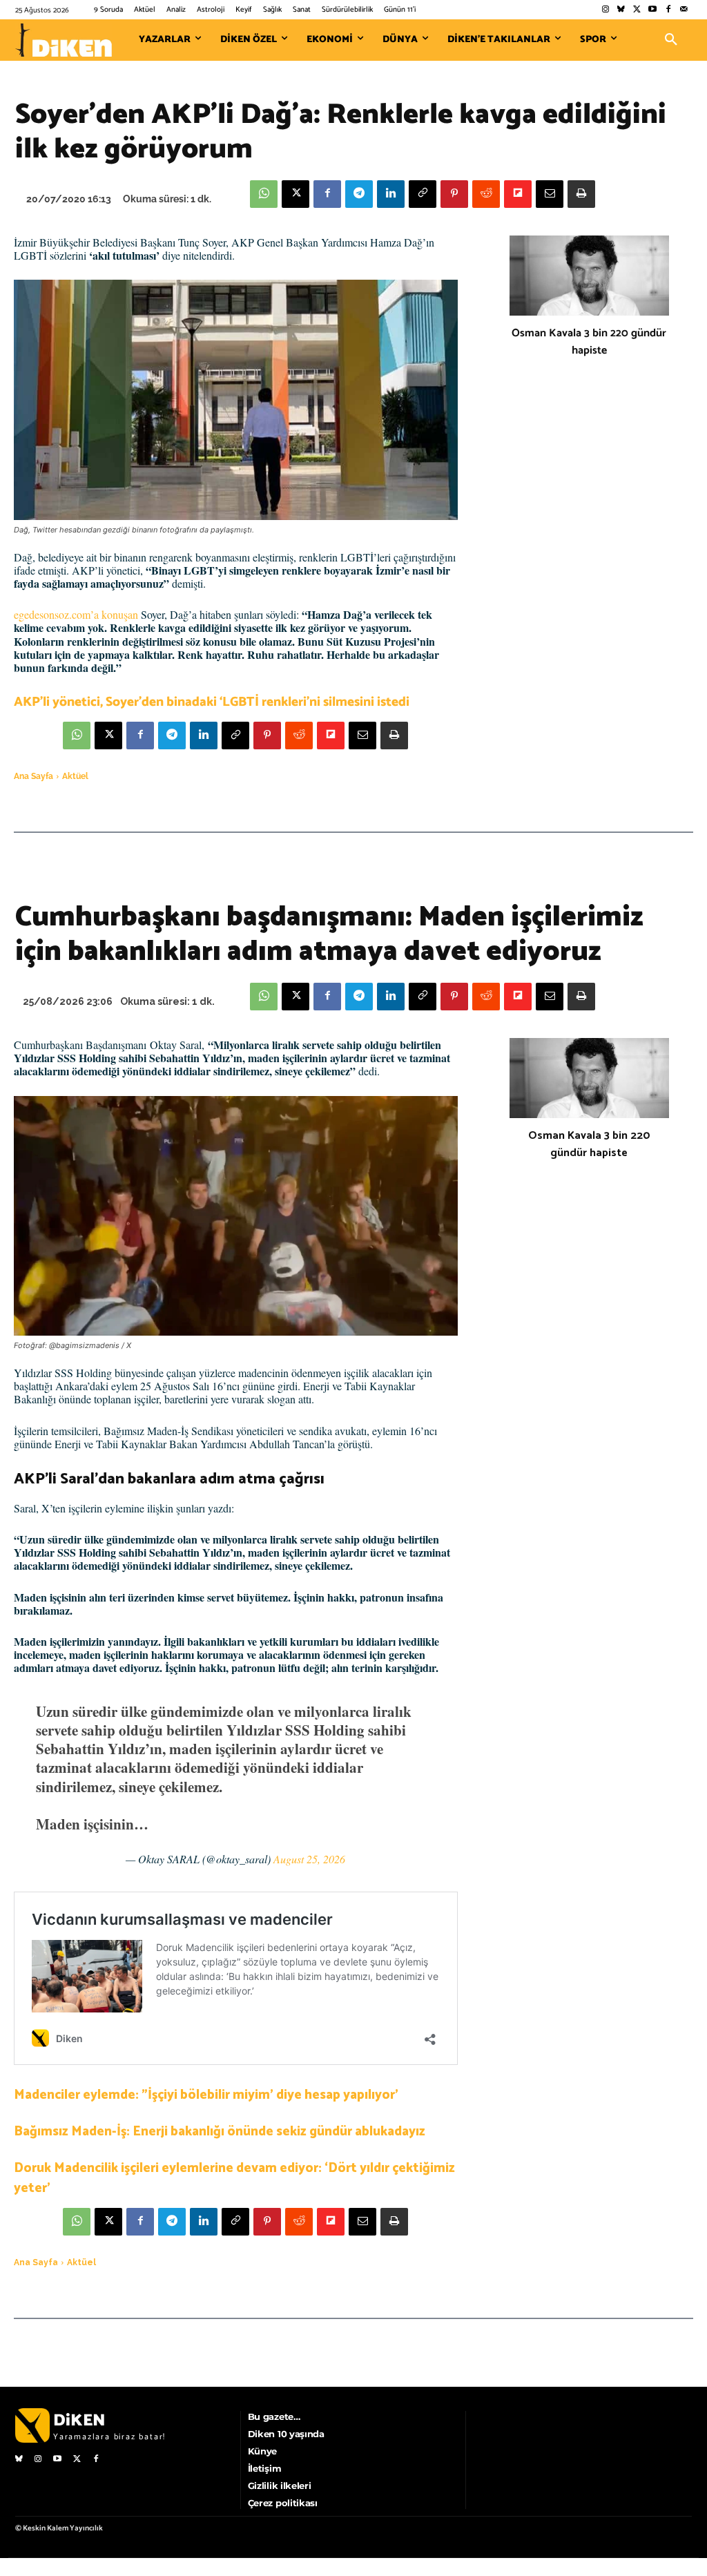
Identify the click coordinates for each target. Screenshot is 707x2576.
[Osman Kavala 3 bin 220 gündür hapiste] (589, 276)
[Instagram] (605, 10)
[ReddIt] (486, 194)
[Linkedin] (391, 194)
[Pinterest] (454, 194)
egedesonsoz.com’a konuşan (76, 614)
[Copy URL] (423, 194)
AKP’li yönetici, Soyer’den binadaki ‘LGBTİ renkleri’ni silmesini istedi (212, 702)
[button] (671, 40)
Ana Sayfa (33, 776)
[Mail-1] (684, 10)
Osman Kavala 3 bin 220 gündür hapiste (589, 342)
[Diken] (64, 40)
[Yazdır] (581, 194)
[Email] (550, 194)
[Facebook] (668, 10)
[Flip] (518, 194)
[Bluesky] (621, 10)
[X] (296, 194)
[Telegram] (359, 194)
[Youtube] (653, 10)
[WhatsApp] (264, 194)
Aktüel (75, 776)
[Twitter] (637, 10)
